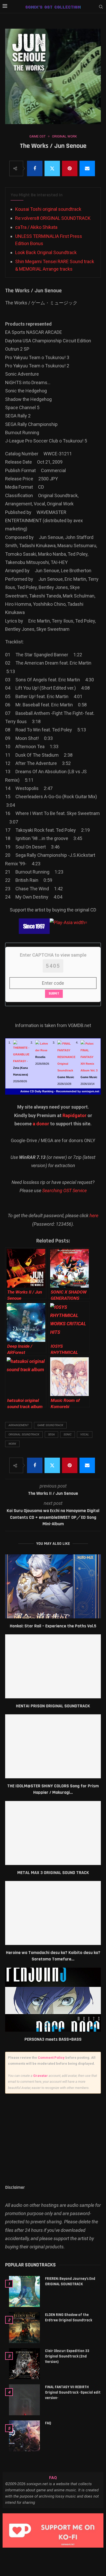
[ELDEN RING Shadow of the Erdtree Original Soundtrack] (24, 2328)
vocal (85, 1435)
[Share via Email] (87, 168)
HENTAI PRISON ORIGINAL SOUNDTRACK (53, 1706)
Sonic (68, 1435)
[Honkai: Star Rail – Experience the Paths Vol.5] (53, 1586)
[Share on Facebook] (35, 168)
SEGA (51, 1435)
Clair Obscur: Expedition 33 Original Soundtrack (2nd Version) (67, 2356)
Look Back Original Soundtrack (46, 252)
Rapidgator (74, 1115)
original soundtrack (24, 1435)
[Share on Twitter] (52, 168)
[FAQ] (24, 2436)
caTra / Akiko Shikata (36, 227)
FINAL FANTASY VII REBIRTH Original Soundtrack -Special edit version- (73, 2392)
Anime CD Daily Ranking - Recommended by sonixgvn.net (60, 1091)
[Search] (101, 7)
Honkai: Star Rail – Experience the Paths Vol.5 (53, 1626)
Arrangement (19, 1425)
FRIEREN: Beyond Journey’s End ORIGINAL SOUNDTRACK (70, 2281)
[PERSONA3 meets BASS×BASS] (53, 2000)
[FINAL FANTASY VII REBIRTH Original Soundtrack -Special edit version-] (24, 2400)
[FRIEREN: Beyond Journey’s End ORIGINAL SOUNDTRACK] (24, 2291)
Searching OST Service (64, 1190)
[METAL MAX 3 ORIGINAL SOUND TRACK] (53, 1833)
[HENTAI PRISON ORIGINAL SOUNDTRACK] (53, 1666)
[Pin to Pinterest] (70, 168)
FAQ (48, 2423)
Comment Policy (51, 2058)
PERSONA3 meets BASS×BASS (53, 2039)
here (94, 1216)
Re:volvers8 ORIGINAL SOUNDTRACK (53, 218)
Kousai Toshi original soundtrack (48, 209)
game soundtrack (50, 1425)
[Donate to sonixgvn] (53, 2530)
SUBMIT (54, 994)
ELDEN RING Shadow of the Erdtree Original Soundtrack (69, 2317)
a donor (41, 1124)
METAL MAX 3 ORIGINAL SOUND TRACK (53, 1873)
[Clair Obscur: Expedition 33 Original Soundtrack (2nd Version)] (24, 2364)
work (12, 1444)
